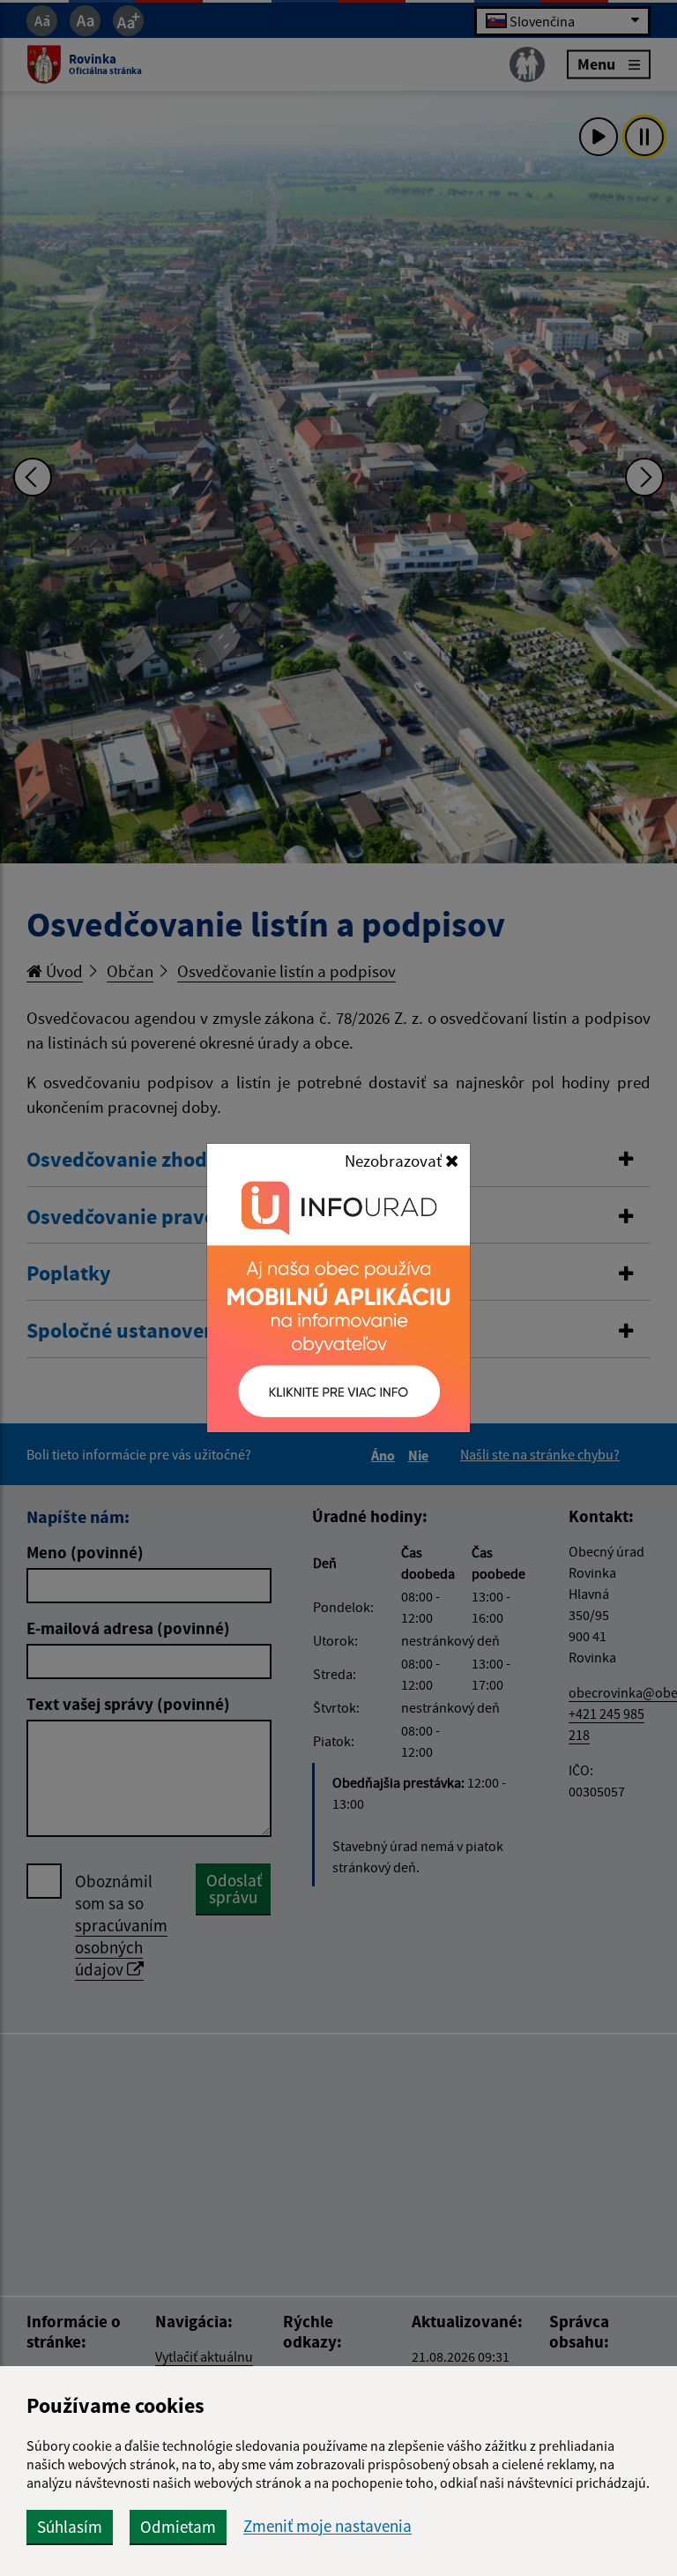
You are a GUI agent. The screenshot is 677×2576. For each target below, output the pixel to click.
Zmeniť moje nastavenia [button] (327, 2526)
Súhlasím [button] (70, 2527)
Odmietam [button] (178, 2527)
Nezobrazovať (395, 1161)
